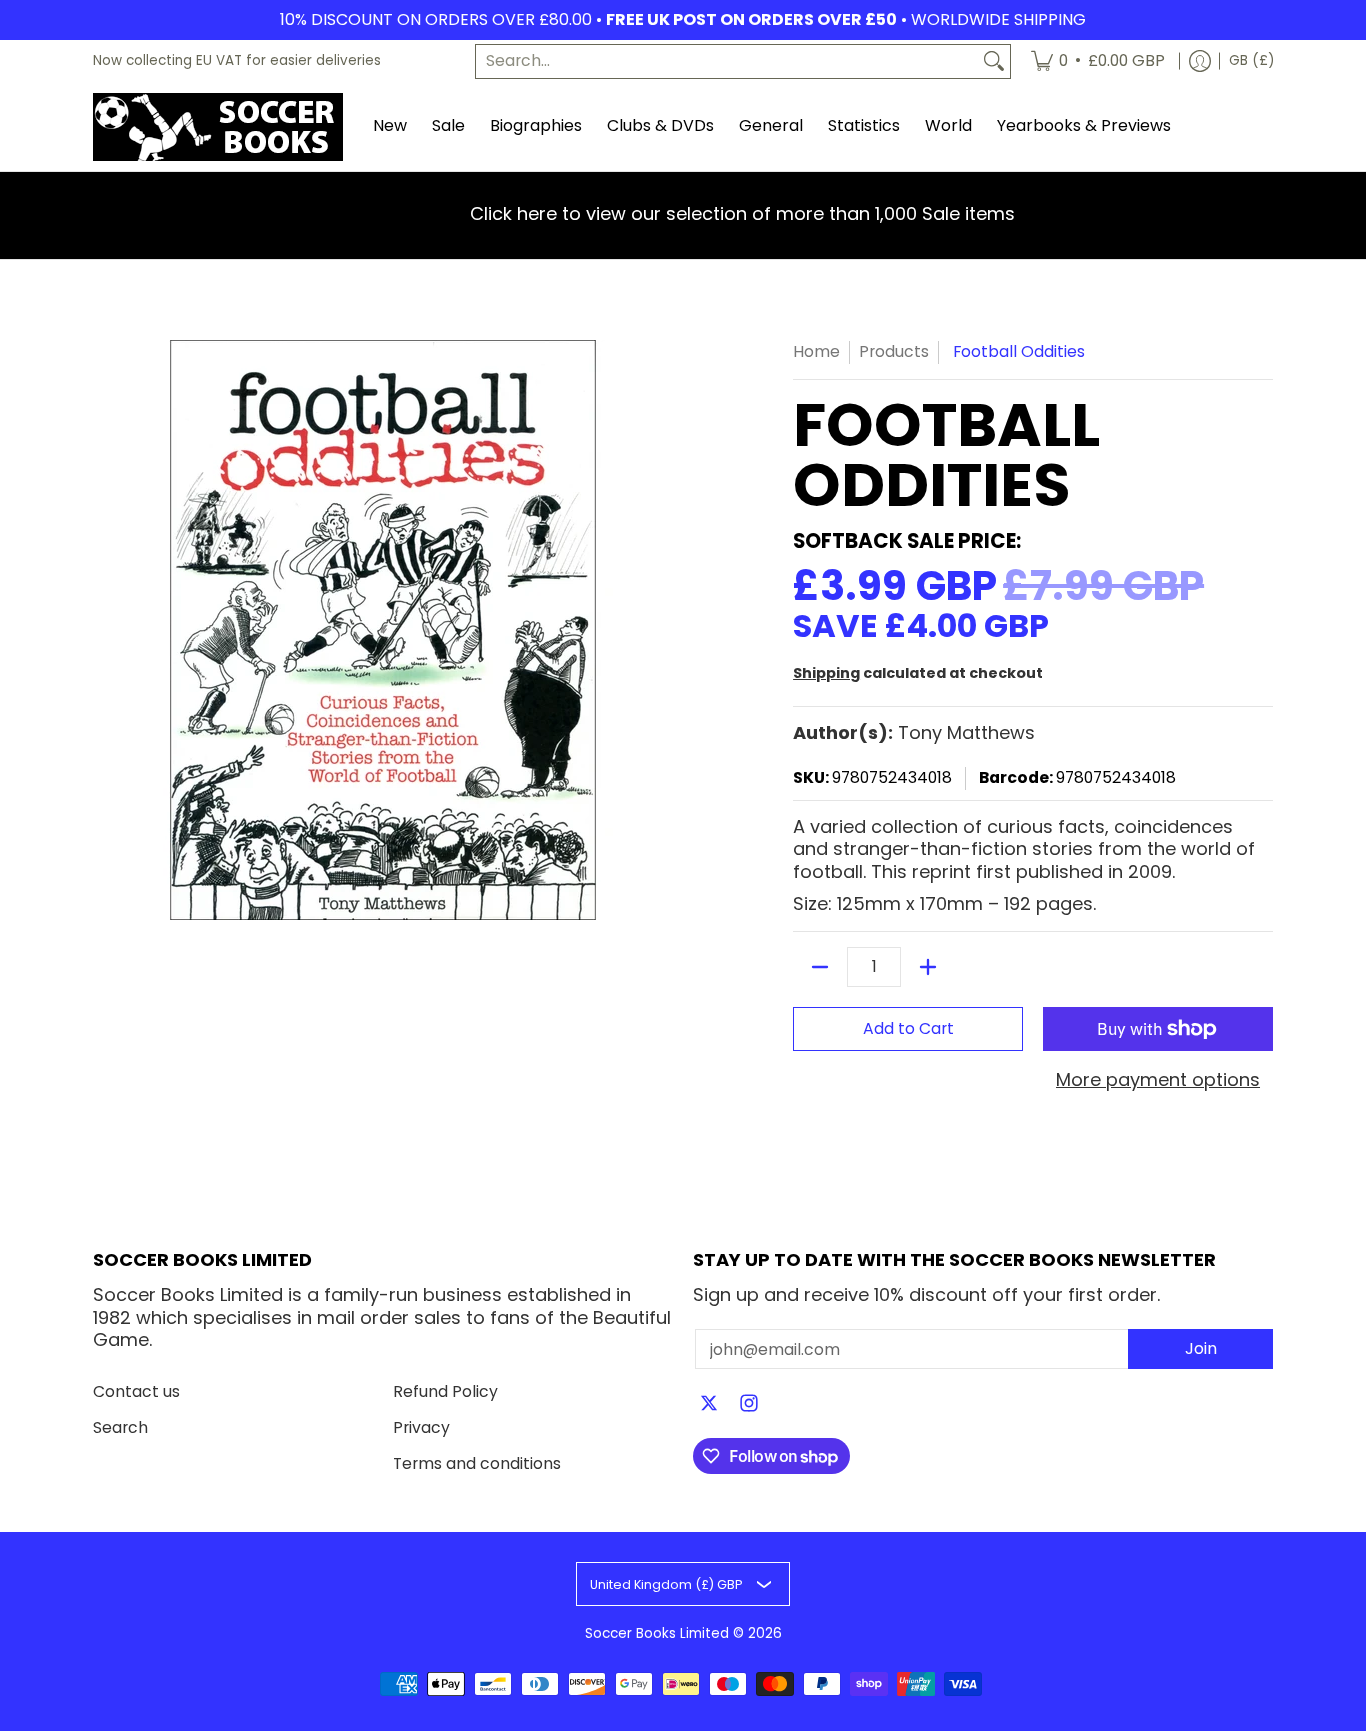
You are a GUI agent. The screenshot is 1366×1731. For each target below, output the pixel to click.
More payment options (1158, 1080)
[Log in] (1200, 61)
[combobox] (727, 61)
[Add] (928, 967)
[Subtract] (820, 967)
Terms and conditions (477, 1463)
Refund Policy (445, 1391)
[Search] (994, 61)
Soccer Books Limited (657, 1633)
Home (816, 351)
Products (894, 351)
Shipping (826, 673)
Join (1201, 1348)
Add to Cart (908, 1028)
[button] (709, 1405)
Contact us (136, 1391)
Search (120, 1427)
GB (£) (1251, 60)
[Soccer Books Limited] (218, 127)
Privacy (421, 1427)
